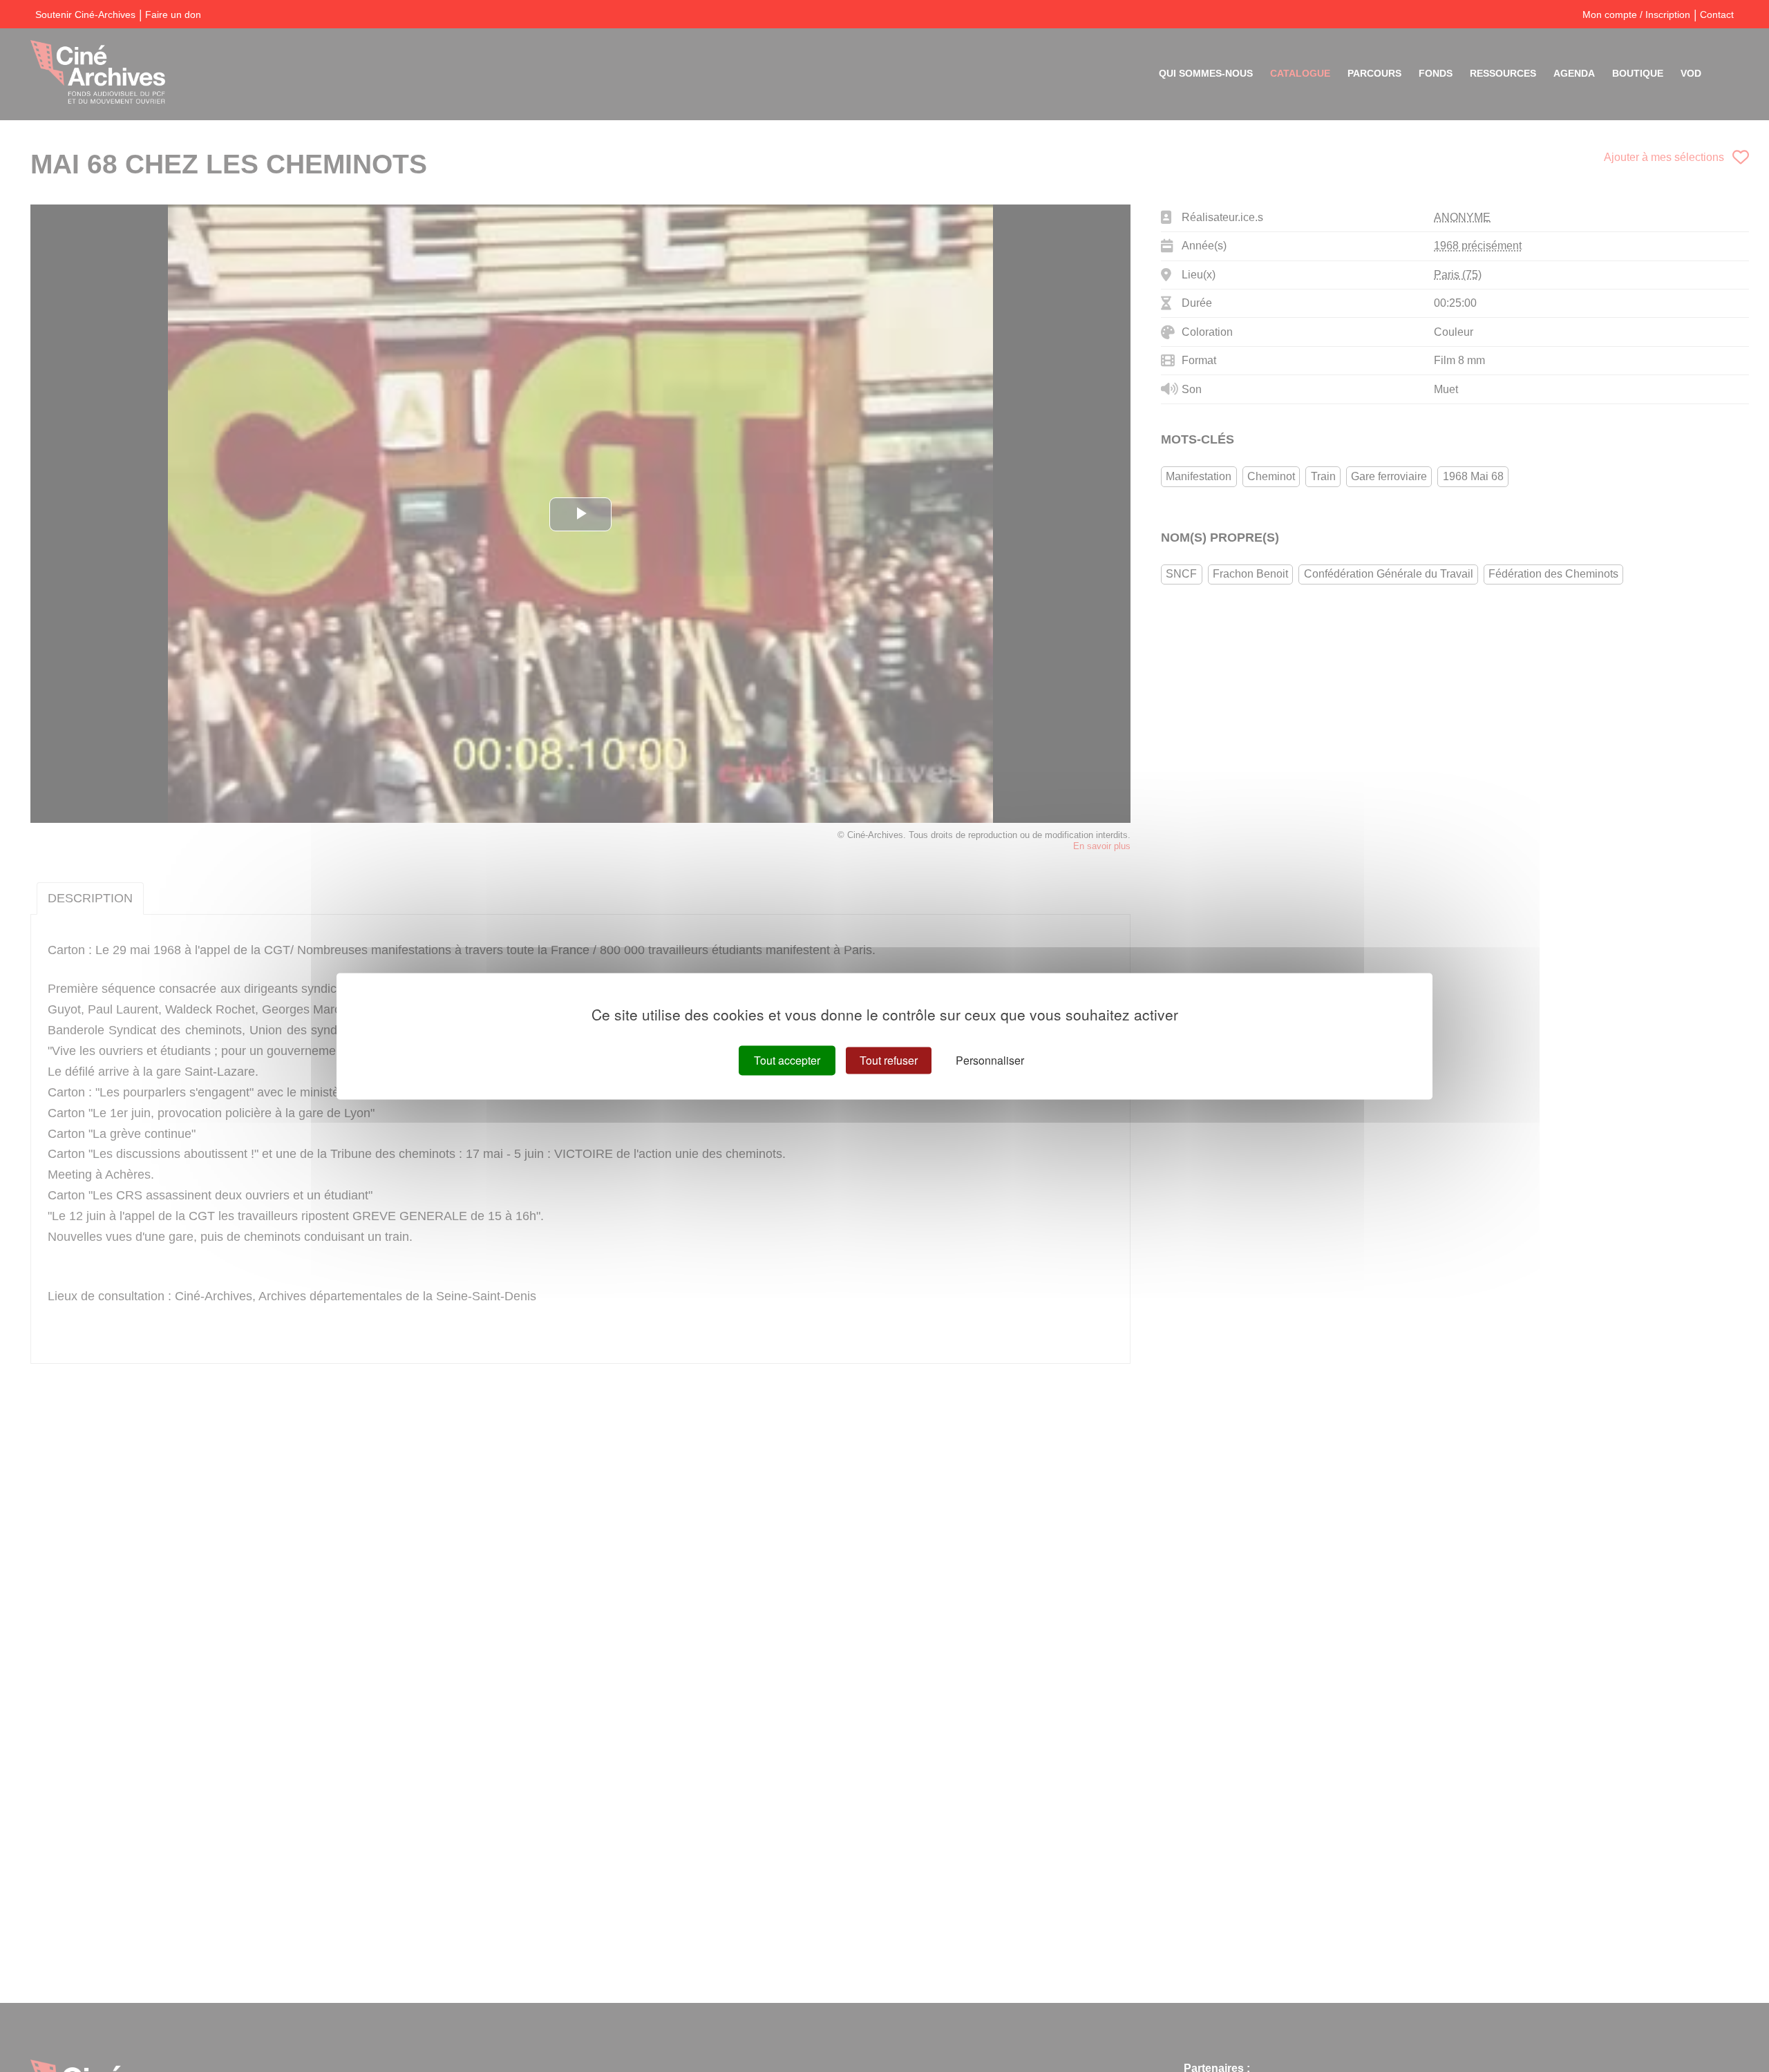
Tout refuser (889, 1060)
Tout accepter (787, 1060)
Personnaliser (990, 1060)
